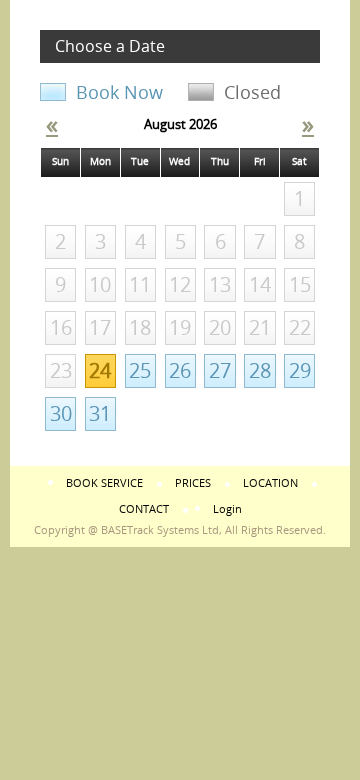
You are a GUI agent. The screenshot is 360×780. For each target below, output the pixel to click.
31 (100, 414)
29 (300, 371)
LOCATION (270, 483)
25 (140, 371)
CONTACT (144, 509)
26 (180, 371)
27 (220, 371)
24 (100, 371)
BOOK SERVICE (104, 483)
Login (227, 509)
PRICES (193, 483)
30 (61, 414)
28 (260, 371)
